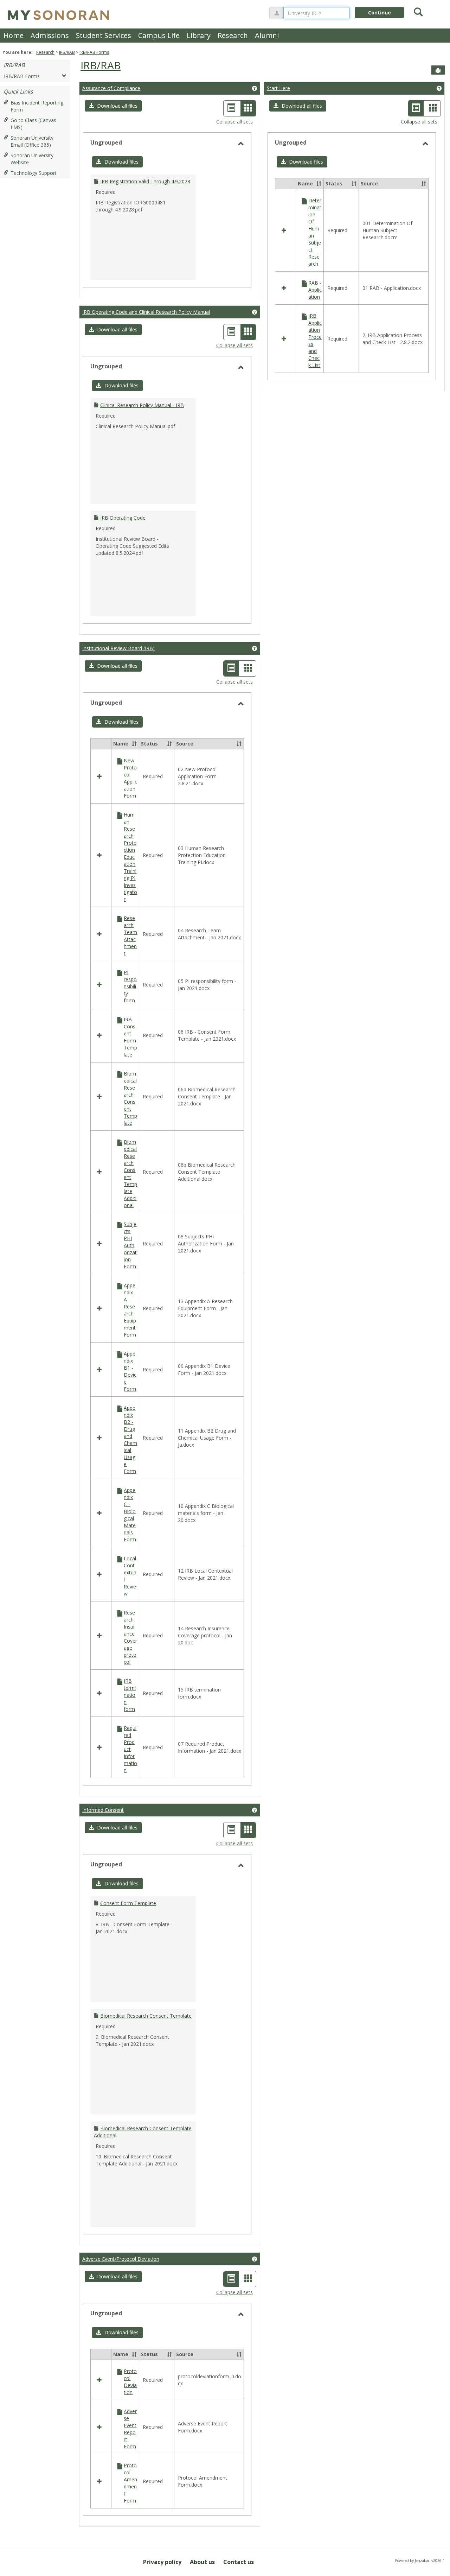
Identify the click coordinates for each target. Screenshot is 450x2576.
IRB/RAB (67, 52)
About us (202, 2562)
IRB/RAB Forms (94, 52)
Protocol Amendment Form (130, 2483)
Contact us (239, 2562)
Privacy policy (162, 2562)
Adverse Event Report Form (130, 2429)
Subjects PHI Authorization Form (130, 1245)
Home (14, 35)
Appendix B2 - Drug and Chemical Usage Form (130, 1439)
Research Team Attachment (130, 936)
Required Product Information (130, 1749)
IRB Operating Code (123, 518)
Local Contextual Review (130, 1576)
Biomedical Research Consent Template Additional (130, 1173)
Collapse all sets (234, 122)
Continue (380, 12)
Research (233, 35)
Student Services (104, 35)
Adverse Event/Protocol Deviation (121, 2259)
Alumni (267, 35)
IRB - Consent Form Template (130, 1037)
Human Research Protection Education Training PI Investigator (130, 857)
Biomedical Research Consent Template (130, 1098)
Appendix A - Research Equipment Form (130, 1310)
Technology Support (34, 173)
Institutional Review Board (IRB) (118, 648)
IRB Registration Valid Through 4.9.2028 (145, 181)
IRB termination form (130, 1695)
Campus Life (159, 35)
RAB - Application (315, 290)
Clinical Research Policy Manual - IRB (142, 405)
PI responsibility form (130, 986)
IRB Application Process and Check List (315, 340)
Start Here (278, 88)
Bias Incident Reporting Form (37, 106)
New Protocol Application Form (130, 778)
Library (199, 35)
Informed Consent (103, 1810)
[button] (113, 106)
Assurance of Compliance (111, 88)
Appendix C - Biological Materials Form (130, 1515)
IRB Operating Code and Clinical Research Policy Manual (146, 312)
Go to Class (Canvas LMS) (33, 124)
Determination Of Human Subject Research (315, 232)
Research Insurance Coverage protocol (130, 1637)
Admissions (50, 35)
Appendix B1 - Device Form (130, 1371)
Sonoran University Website (32, 159)
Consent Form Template (128, 1903)
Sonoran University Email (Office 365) (32, 141)
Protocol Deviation (130, 2382)
